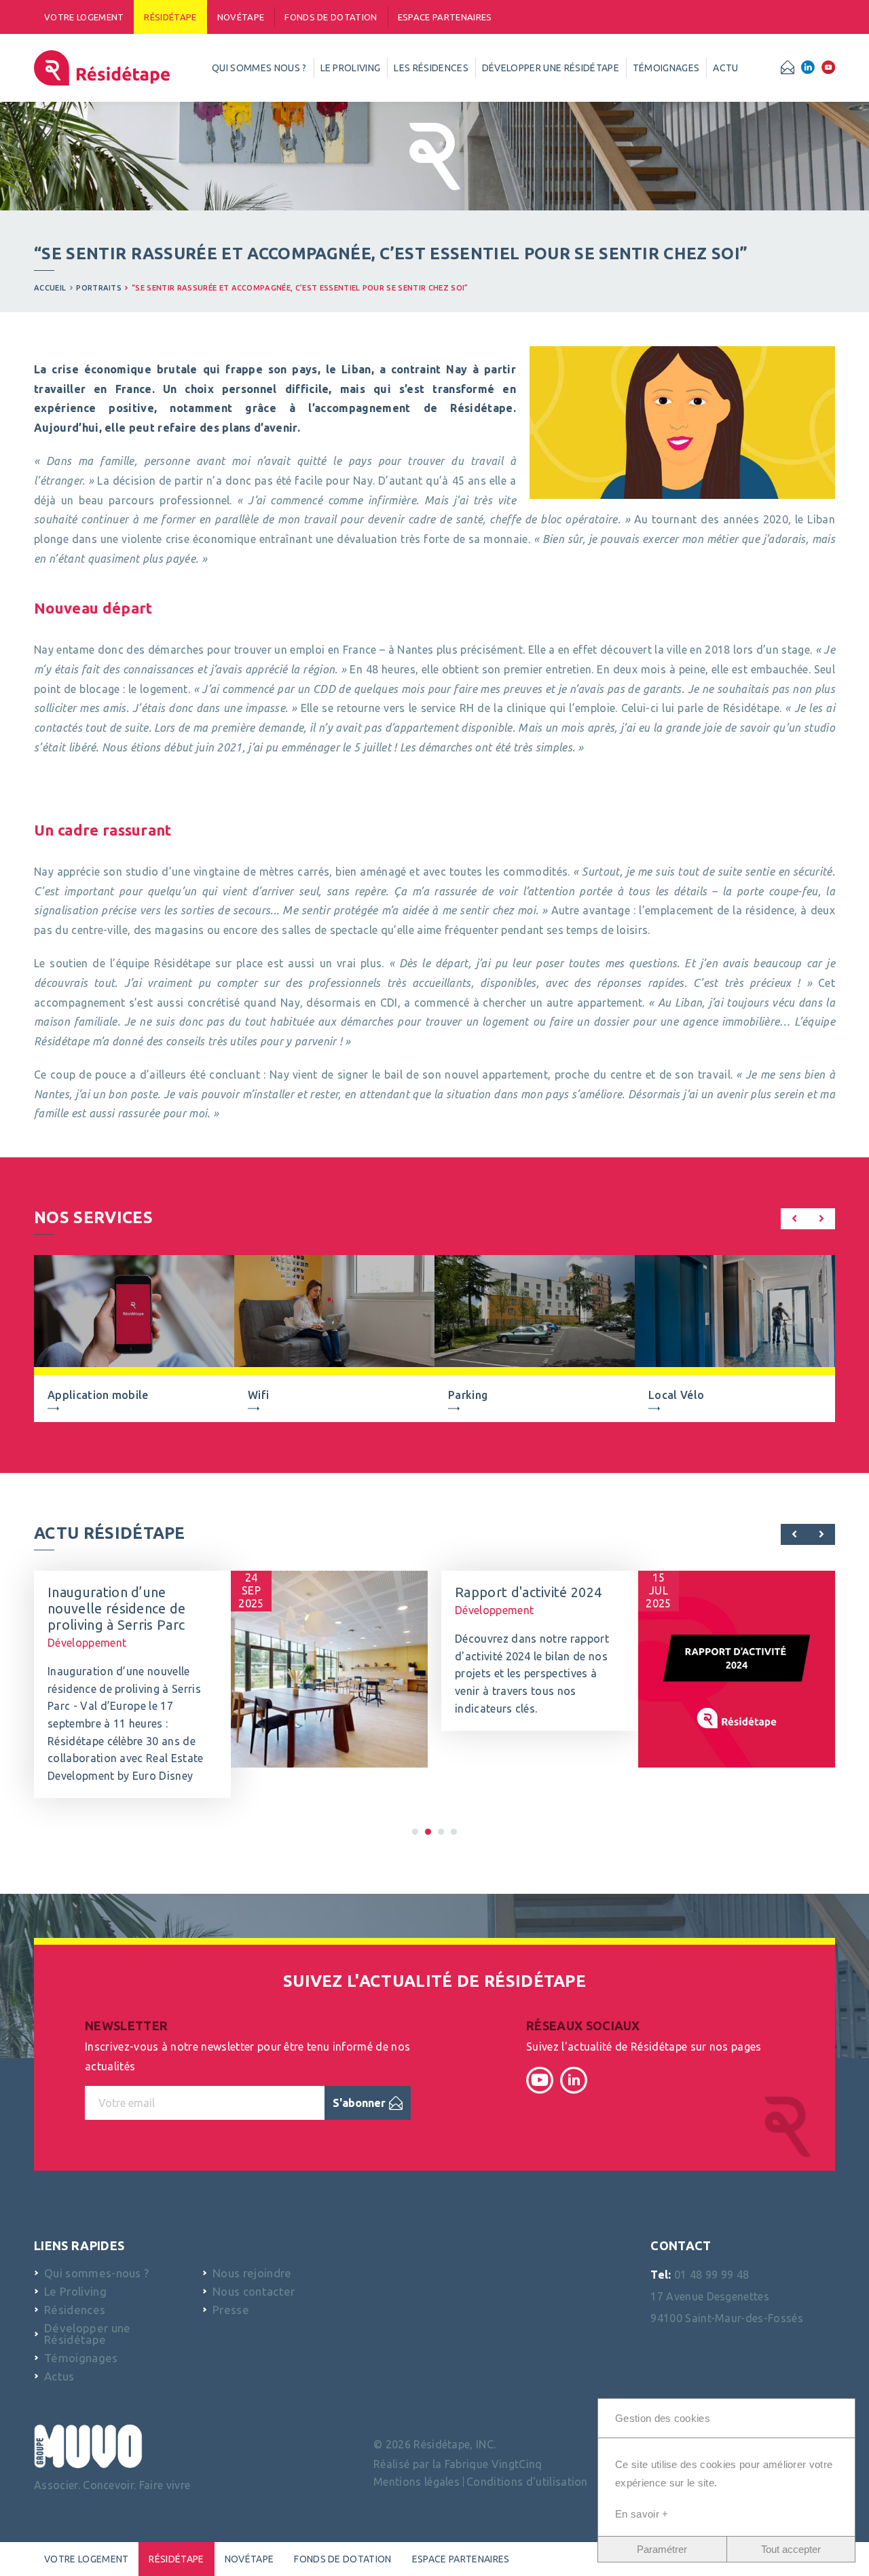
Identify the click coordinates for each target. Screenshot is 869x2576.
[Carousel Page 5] (441, 1832)
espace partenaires (445, 17)
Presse (231, 2310)
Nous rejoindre (252, 2273)
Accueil (50, 288)
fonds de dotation (331, 17)
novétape (241, 17)
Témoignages (81, 2358)
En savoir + (642, 2514)
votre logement (84, 17)
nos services (93, 1217)
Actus (59, 2376)
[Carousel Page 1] (415, 1832)
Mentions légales (417, 2482)
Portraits (99, 288)
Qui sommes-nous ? (96, 2273)
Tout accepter (791, 2549)
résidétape (170, 17)
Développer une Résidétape (87, 2334)
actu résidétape (110, 1533)
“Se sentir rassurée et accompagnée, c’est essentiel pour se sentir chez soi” (300, 288)
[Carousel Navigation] (808, 1221)
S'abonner (359, 2103)
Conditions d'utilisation (527, 2482)
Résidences (75, 2310)
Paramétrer (662, 2549)
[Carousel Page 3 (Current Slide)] (428, 1832)
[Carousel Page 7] (454, 1832)
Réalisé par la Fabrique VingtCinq (458, 2464)
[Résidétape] (102, 68)
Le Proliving (75, 2291)
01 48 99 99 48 (711, 2275)
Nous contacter (254, 2291)
